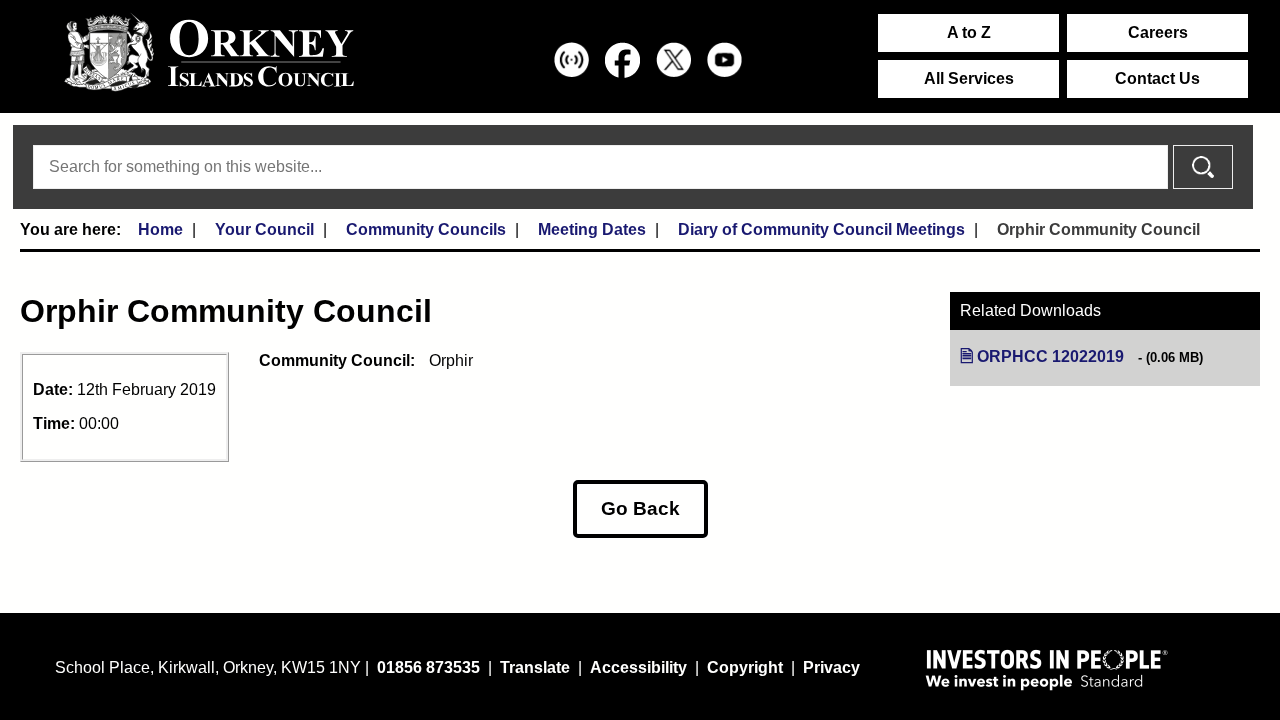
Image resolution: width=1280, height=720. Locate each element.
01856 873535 (428, 667)
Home (160, 229)
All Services (969, 78)
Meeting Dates (592, 229)
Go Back (640, 508)
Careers (1158, 32)
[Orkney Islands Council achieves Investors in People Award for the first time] (1047, 669)
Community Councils (426, 229)
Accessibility (638, 667)
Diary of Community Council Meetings (821, 229)
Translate (535, 667)
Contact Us (1157, 78)
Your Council (264, 229)
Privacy (831, 667)
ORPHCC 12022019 (1050, 356)
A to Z (969, 32)
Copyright (745, 667)
